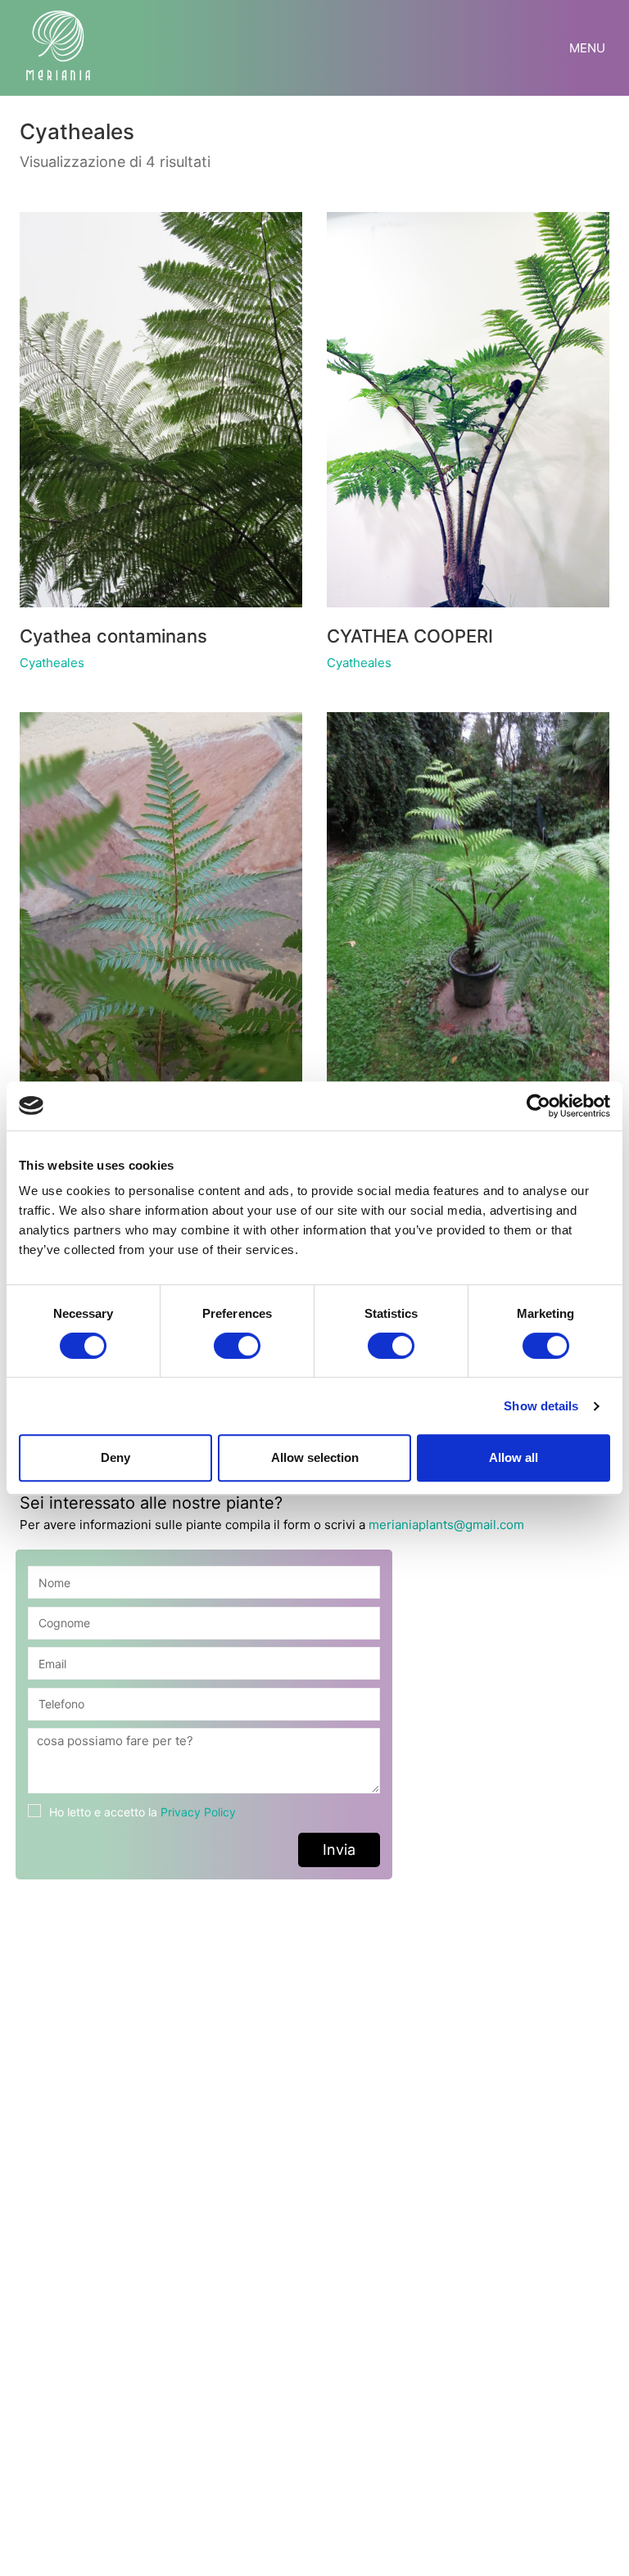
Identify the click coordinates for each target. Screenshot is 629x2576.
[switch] (237, 1347)
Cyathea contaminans (113, 636)
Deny (115, 1457)
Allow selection (315, 1457)
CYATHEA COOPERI (410, 636)
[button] (589, 48)
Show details (541, 1406)
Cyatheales (52, 663)
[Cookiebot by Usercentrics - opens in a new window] (538, 1106)
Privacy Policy (198, 1812)
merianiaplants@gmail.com (446, 1525)
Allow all (514, 1457)
